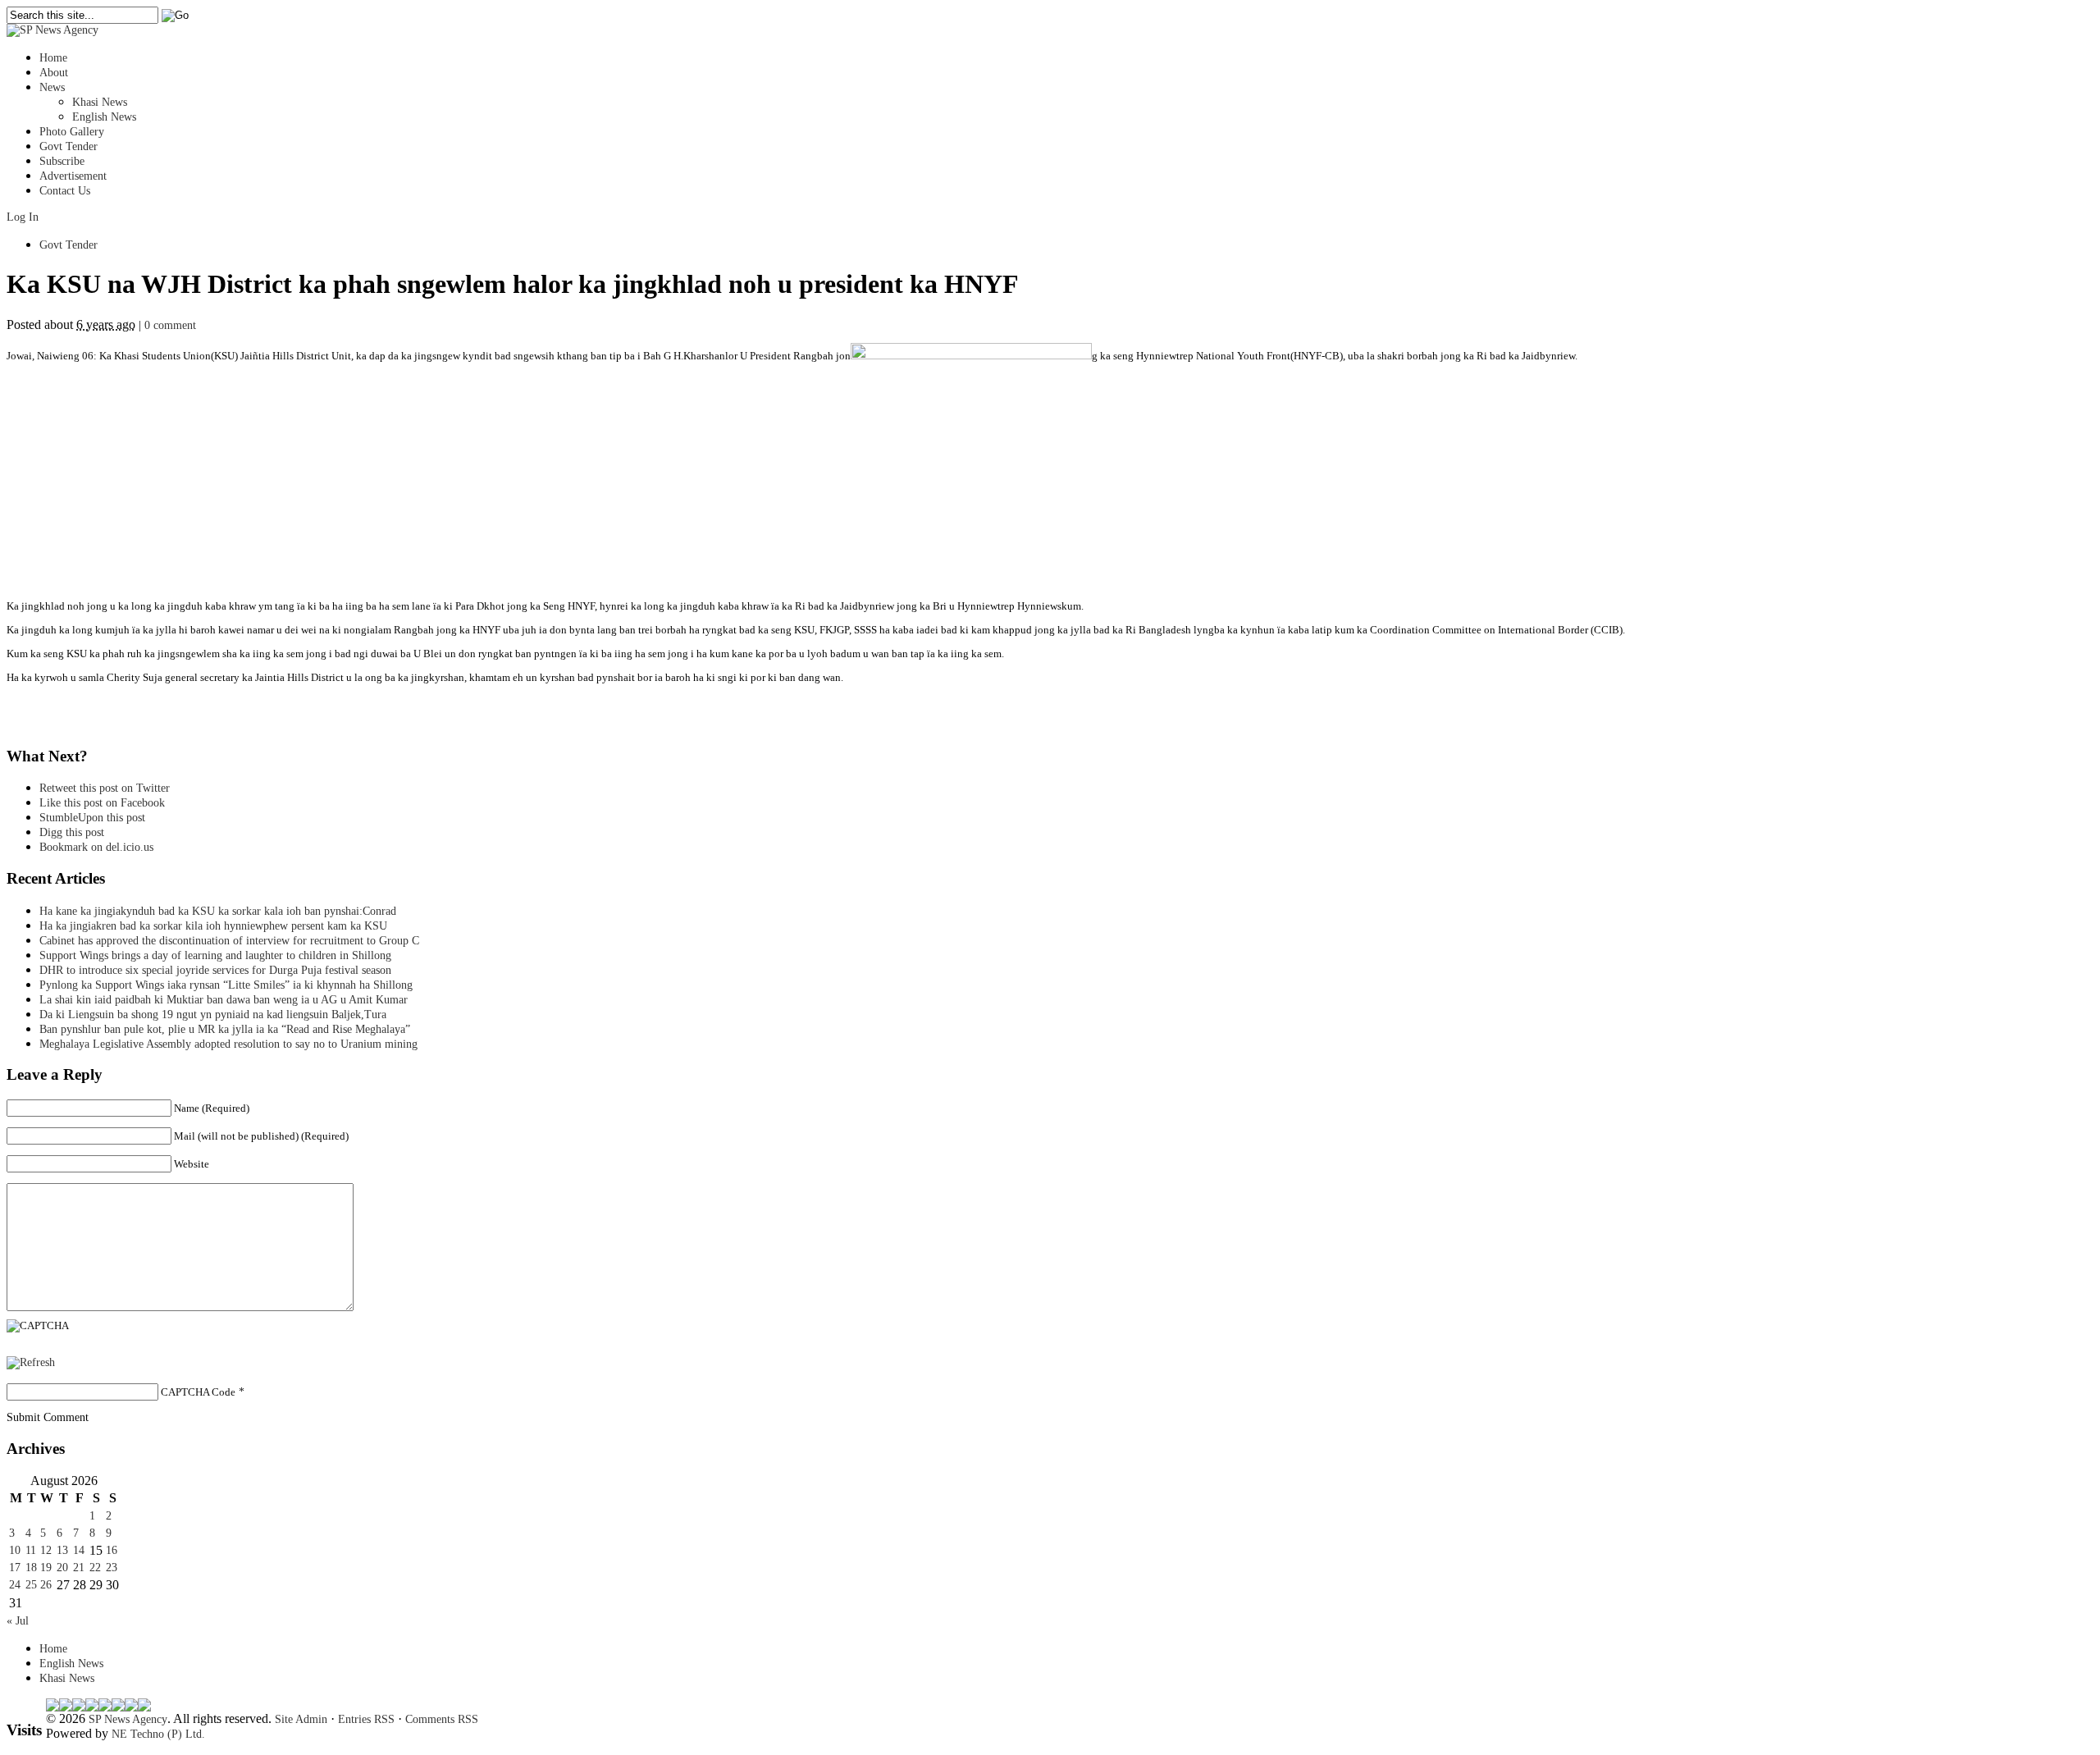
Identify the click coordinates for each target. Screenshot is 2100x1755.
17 (15, 1568)
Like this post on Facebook (102, 803)
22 (95, 1568)
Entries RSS (366, 1719)
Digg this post (72, 832)
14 (79, 1550)
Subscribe (62, 161)
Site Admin (301, 1719)
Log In (23, 217)
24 (15, 1585)
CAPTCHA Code (198, 1392)
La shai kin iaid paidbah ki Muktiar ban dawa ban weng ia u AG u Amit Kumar (224, 1000)
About (54, 73)
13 (62, 1550)
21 (79, 1568)
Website (192, 1164)
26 (46, 1585)
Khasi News (100, 102)
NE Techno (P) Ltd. (158, 1734)
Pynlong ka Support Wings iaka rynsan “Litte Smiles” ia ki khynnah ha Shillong (226, 985)
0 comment (170, 325)
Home (53, 58)
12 (46, 1550)
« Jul (18, 1621)
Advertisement (73, 176)
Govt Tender (68, 146)
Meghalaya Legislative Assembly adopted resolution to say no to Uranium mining (228, 1044)
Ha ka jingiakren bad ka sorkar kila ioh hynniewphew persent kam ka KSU (213, 926)
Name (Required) (212, 1108)
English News (104, 117)
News (52, 87)
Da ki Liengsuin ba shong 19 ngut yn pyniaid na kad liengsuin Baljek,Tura (213, 1015)
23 (112, 1568)
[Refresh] (31, 1362)
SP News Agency (128, 1719)
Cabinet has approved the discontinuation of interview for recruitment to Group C (229, 941)
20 (62, 1568)
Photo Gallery (72, 132)
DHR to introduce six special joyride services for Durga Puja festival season (215, 970)
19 (46, 1568)
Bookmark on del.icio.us (96, 847)
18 (31, 1568)
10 (15, 1550)
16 (112, 1550)
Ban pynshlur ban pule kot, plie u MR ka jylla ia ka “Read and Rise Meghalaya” (225, 1029)
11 (31, 1550)
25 (31, 1585)
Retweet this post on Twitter (105, 788)
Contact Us (65, 191)
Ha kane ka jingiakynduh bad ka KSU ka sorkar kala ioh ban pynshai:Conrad (218, 911)
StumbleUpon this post (92, 818)
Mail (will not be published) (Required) (261, 1136)
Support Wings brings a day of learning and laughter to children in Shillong (215, 955)
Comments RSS (442, 1719)
